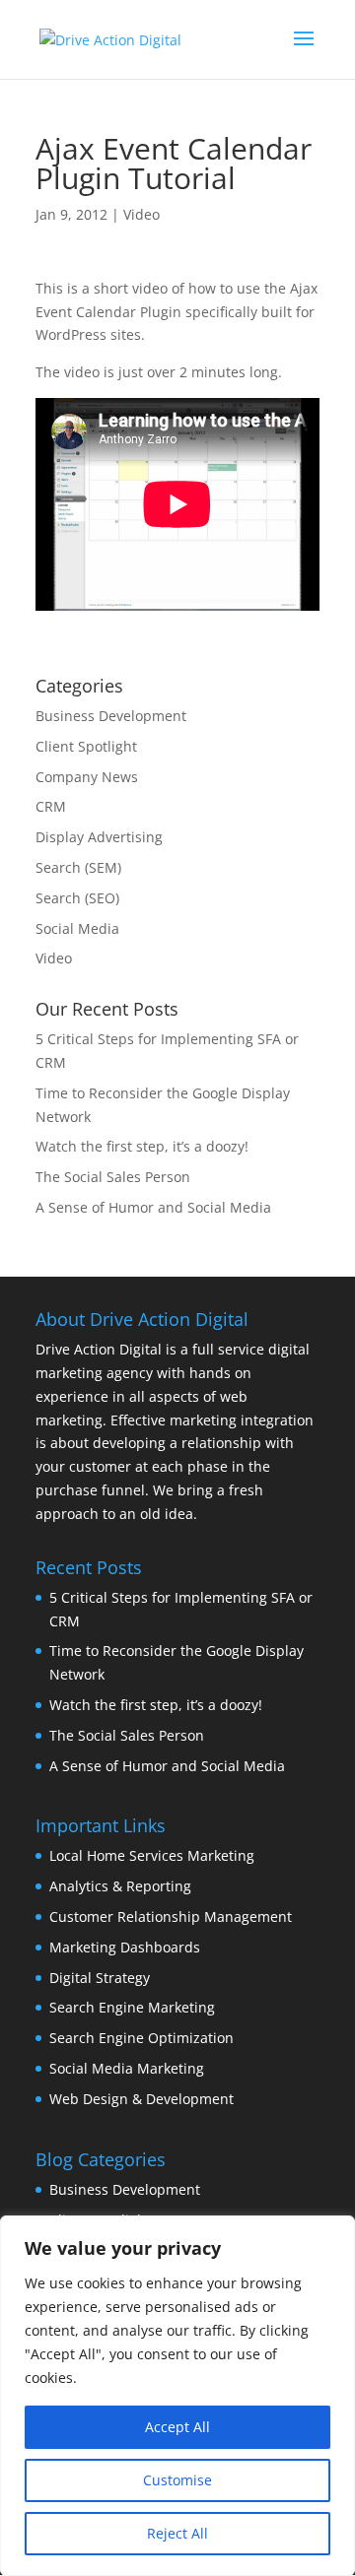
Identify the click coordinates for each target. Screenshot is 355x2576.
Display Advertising (99, 837)
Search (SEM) (78, 867)
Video (142, 214)
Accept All (177, 2427)
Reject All (177, 2533)
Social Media (77, 928)
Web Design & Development (142, 2099)
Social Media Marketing (127, 2068)
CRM (51, 806)
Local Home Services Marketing (152, 1855)
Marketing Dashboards (125, 1947)
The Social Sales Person (113, 1177)
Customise (177, 2480)
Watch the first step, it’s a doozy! (142, 1146)
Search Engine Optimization (142, 2038)
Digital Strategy (100, 1978)
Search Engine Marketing (132, 2007)
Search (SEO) (77, 898)
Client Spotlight (86, 746)
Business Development (111, 716)
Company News (87, 777)
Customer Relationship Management (171, 1916)
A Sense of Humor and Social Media (153, 1207)
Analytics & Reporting (120, 1886)
